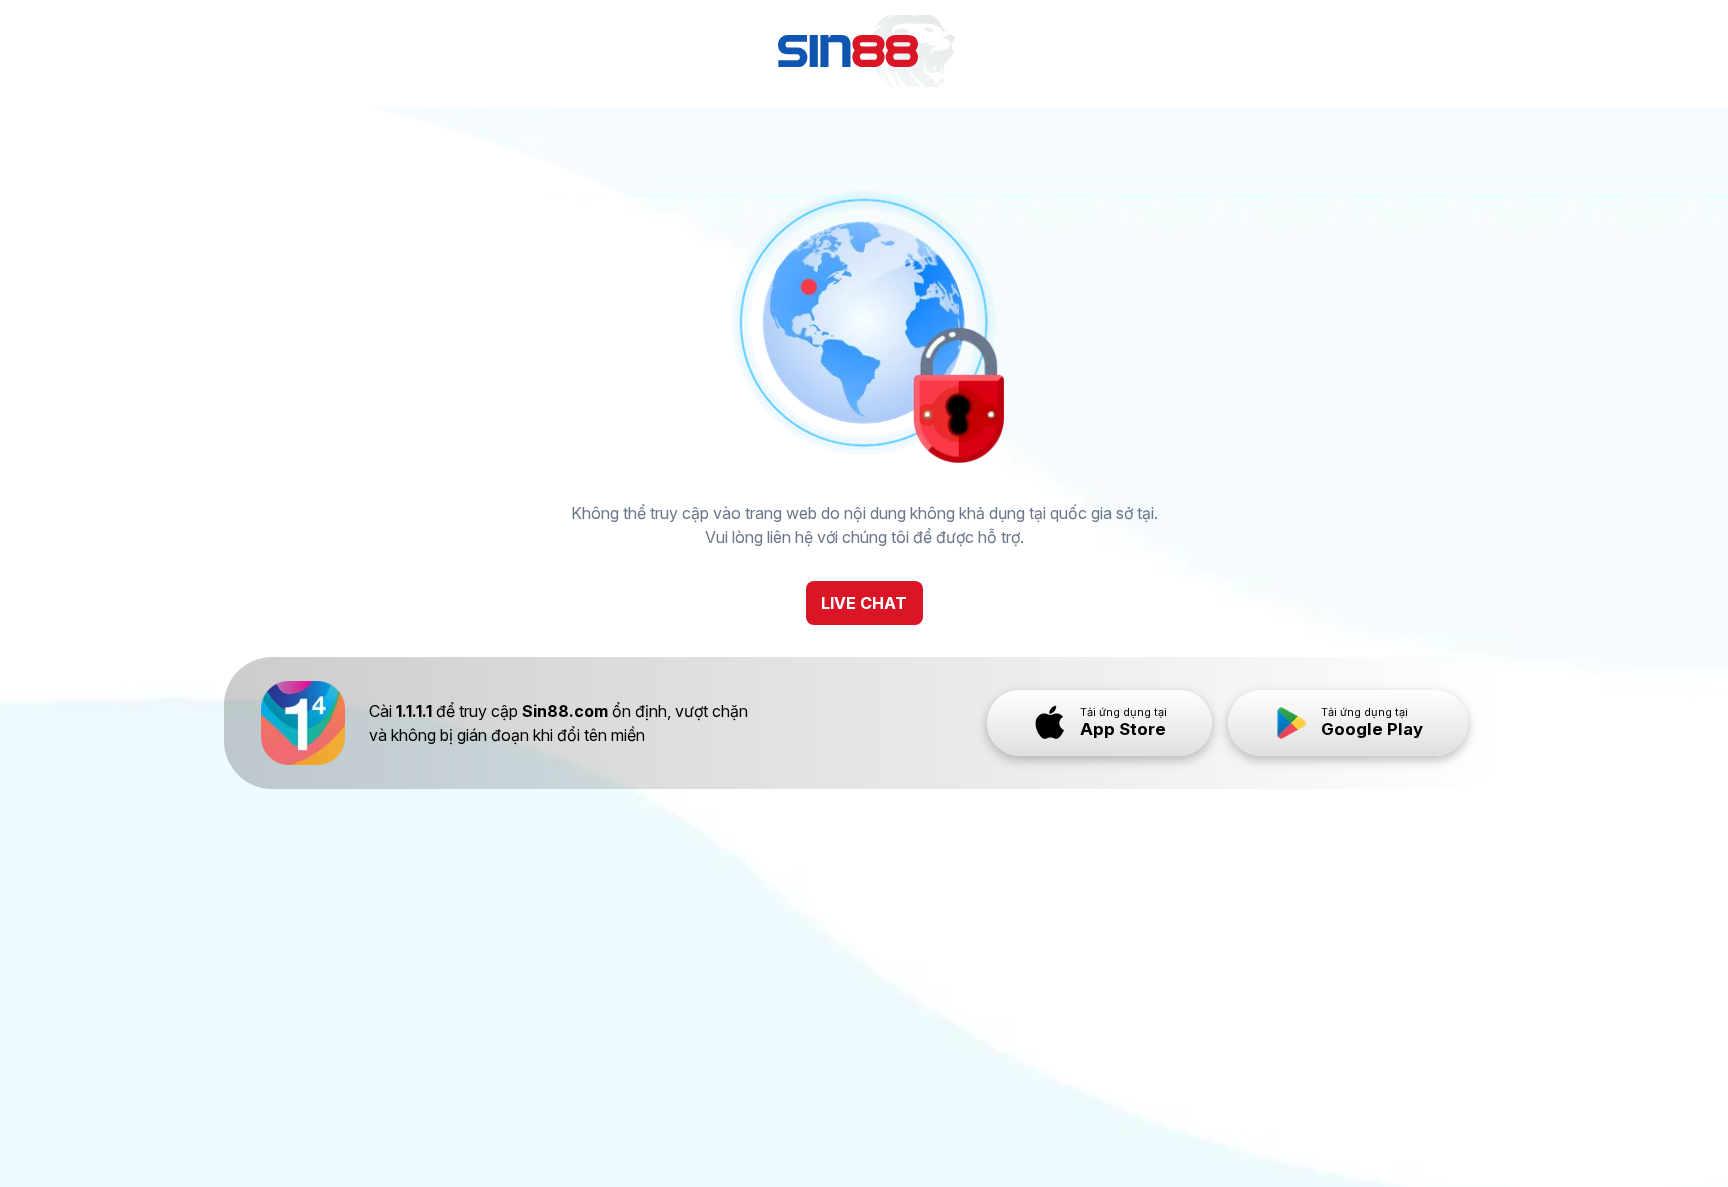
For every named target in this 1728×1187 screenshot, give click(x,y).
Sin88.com (565, 711)
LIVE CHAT (864, 603)
